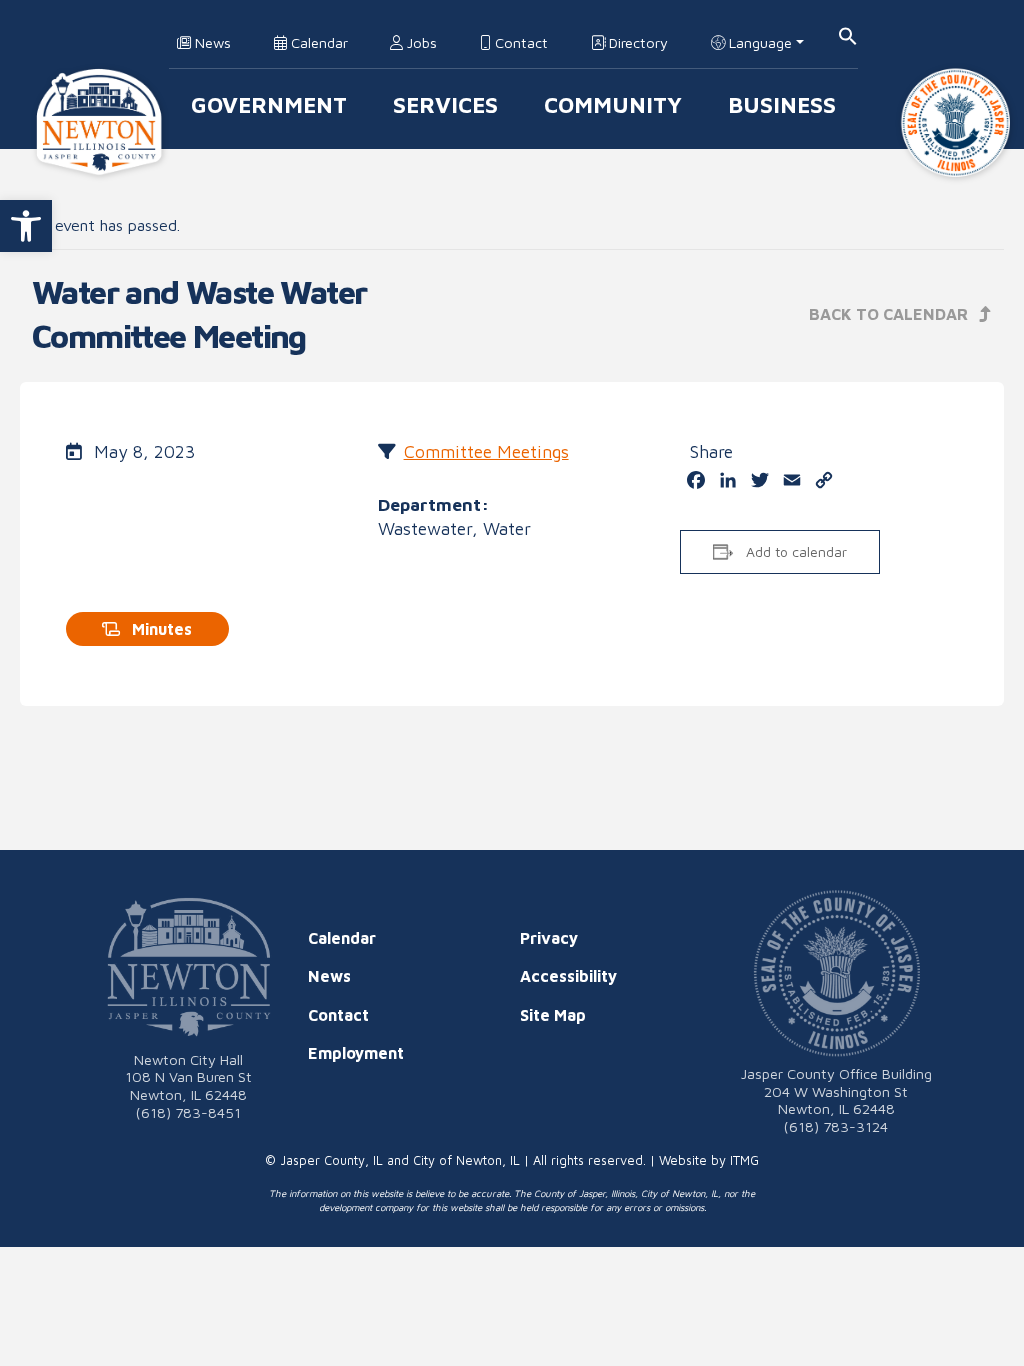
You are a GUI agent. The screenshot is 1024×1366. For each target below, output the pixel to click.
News (211, 42)
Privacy (549, 938)
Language (758, 42)
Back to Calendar (890, 314)
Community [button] (613, 104)
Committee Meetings (486, 451)
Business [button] (782, 104)
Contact (519, 42)
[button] (26, 226)
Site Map (553, 1015)
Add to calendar (796, 551)
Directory (636, 42)
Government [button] (269, 104)
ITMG (744, 1160)
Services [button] (445, 104)
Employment (356, 1053)
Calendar (317, 42)
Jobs (420, 42)
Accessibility (568, 976)
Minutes (160, 629)
